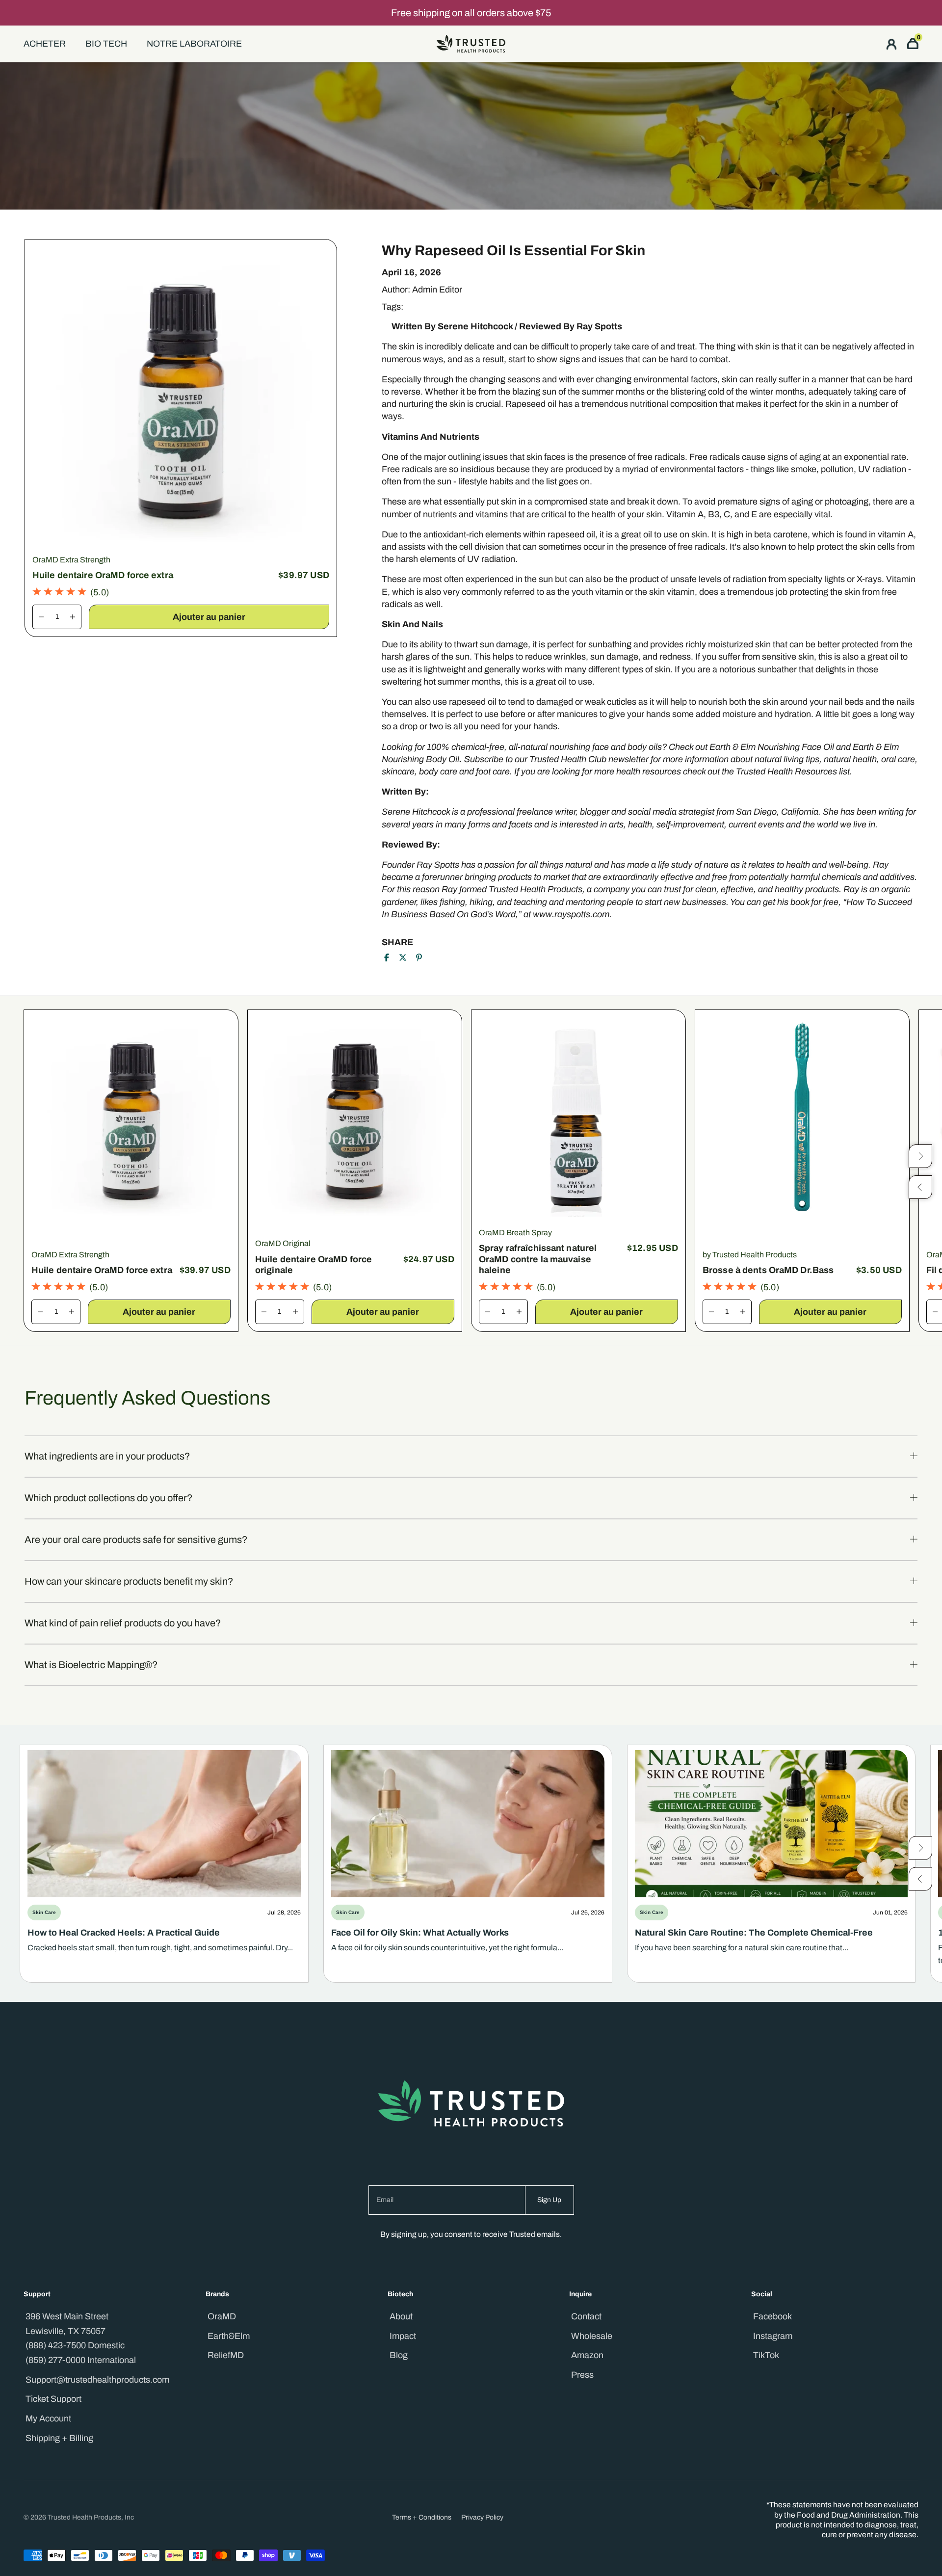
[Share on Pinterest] (419, 957)
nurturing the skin (432, 404)
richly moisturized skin (728, 644)
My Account (48, 2418)
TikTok (766, 2355)
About (401, 2316)
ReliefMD (226, 2355)
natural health (850, 759)
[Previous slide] (920, 1879)
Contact (586, 2316)
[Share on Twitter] (403, 957)
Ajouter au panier (209, 617)
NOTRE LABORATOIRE (194, 44)
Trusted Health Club (568, 759)
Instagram (773, 2336)
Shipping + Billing (59, 2438)
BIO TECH (106, 44)
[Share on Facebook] (387, 957)
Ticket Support (53, 2399)
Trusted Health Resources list (793, 771)
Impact (403, 2336)
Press (582, 2375)
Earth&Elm (229, 2336)
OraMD (222, 2316)
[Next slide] (920, 1848)
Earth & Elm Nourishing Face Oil (772, 747)
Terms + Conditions (422, 2517)
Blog (399, 2355)
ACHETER (45, 44)
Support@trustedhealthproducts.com (97, 2380)
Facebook (772, 2316)
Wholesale (592, 2336)
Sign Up (549, 2200)
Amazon (587, 2355)
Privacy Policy (482, 2517)
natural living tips (787, 759)
